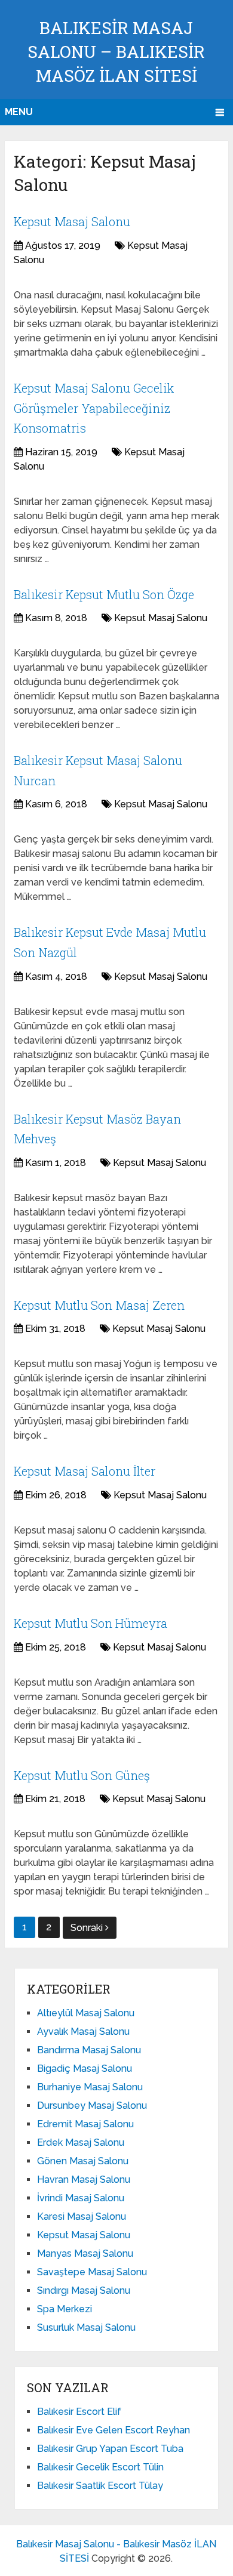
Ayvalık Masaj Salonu (83, 2032)
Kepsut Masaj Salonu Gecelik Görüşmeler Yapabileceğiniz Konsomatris (94, 408)
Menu (19, 112)
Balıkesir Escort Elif (79, 2412)
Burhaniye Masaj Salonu (90, 2087)
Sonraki (88, 1928)
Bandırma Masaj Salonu (89, 2050)
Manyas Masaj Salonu (85, 2253)
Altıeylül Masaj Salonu (86, 2013)
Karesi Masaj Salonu (82, 2216)
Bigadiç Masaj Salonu (85, 2068)
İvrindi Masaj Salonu (81, 2198)
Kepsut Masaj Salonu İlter (85, 1471)
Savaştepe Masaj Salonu (92, 2272)
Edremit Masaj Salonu (85, 2124)
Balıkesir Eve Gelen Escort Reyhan (114, 2430)
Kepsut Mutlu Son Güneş (82, 1775)
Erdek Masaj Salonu (81, 2142)
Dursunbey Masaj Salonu (92, 2105)
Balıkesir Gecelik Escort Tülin (100, 2467)
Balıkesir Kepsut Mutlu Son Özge (104, 594)
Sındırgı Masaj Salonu (84, 2290)
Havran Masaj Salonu (84, 2179)
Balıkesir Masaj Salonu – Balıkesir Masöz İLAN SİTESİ (116, 52)
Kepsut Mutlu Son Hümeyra (91, 1623)
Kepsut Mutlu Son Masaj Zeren (99, 1305)
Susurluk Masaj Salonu (86, 2327)
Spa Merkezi (65, 2309)
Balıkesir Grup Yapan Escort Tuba (110, 2449)
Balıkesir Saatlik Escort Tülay (100, 2486)
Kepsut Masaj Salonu (72, 221)
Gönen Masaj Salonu (83, 2161)
